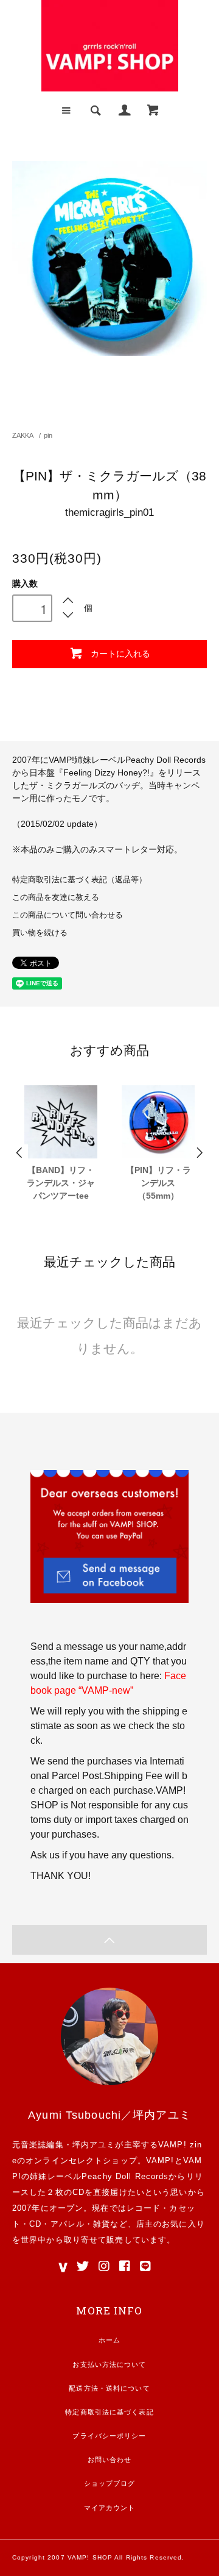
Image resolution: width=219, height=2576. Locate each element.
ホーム (109, 2340)
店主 (145, 2224)
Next (199, 1153)
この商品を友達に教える (56, 897)
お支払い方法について (109, 2364)
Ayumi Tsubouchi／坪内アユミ (109, 2115)
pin (48, 435)
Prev (20, 1153)
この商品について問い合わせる (68, 915)
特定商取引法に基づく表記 (109, 2412)
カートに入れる (120, 653)
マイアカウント (110, 2508)
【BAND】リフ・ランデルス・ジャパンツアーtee (61, 1183)
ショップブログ (110, 2483)
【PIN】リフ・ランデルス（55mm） (158, 1183)
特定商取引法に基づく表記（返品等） (79, 880)
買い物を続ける (40, 933)
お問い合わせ (110, 2460)
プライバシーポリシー (109, 2436)
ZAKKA (23, 435)
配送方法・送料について (109, 2388)
